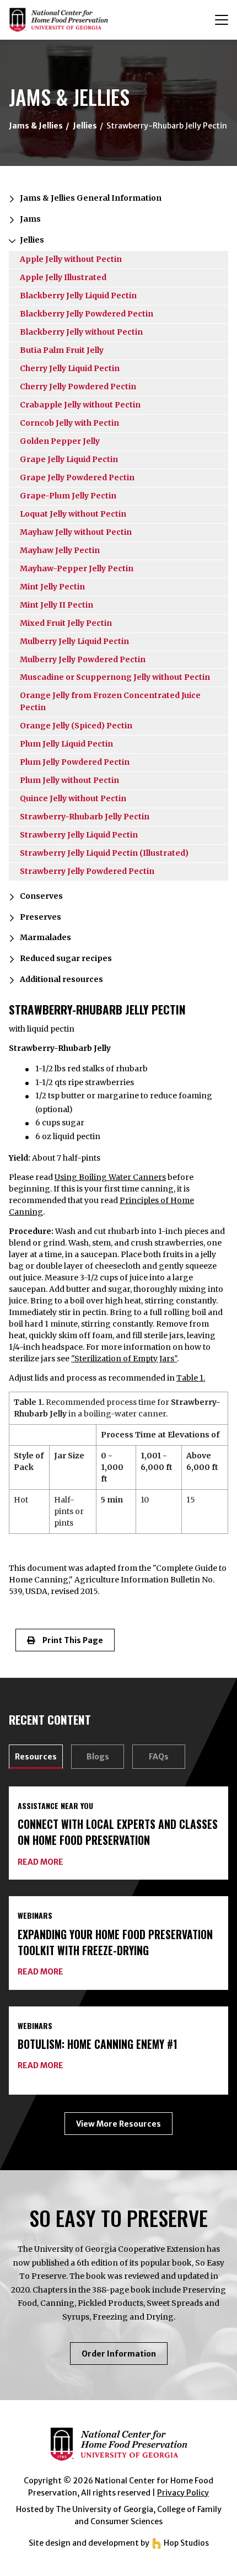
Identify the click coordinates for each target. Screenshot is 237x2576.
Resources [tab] (36, 1757)
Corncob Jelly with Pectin (69, 423)
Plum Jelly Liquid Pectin (66, 744)
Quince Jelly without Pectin (73, 798)
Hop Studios (185, 2543)
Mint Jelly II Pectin (56, 605)
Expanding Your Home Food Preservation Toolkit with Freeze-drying (115, 1942)
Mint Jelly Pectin (52, 587)
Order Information (125, 2357)
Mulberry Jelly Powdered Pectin (83, 659)
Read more (41, 1862)
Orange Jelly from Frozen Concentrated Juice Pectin (110, 701)
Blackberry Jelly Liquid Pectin (78, 296)
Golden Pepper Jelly (60, 441)
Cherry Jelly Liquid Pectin (70, 368)
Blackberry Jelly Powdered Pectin (87, 314)
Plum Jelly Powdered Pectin (75, 762)
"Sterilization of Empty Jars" (124, 1359)
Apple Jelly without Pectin (71, 259)
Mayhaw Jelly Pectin (60, 550)
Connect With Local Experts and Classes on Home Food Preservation (118, 1832)
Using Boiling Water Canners (110, 1177)
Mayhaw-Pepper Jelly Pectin (77, 568)
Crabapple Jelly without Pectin (80, 405)
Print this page (69, 1640)
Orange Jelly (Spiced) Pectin (76, 726)
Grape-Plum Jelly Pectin (68, 496)
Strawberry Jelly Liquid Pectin (79, 835)
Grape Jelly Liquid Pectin (69, 459)
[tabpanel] (118, 1961)
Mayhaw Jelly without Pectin (76, 532)
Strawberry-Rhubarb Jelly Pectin (85, 817)
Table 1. (191, 1378)
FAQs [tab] (159, 1757)
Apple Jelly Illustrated (63, 277)
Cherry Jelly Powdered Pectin (78, 387)
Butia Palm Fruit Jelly (62, 350)
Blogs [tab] (98, 1757)
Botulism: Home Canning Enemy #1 (98, 2044)
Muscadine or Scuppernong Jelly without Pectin (115, 677)
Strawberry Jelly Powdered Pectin (87, 871)
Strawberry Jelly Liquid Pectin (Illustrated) (104, 853)
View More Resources (118, 2124)
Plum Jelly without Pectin (69, 780)
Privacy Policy (183, 2493)
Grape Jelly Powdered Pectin (77, 477)
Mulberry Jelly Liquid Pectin (74, 641)
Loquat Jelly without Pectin (73, 514)
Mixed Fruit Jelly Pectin (66, 623)
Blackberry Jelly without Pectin (81, 332)
